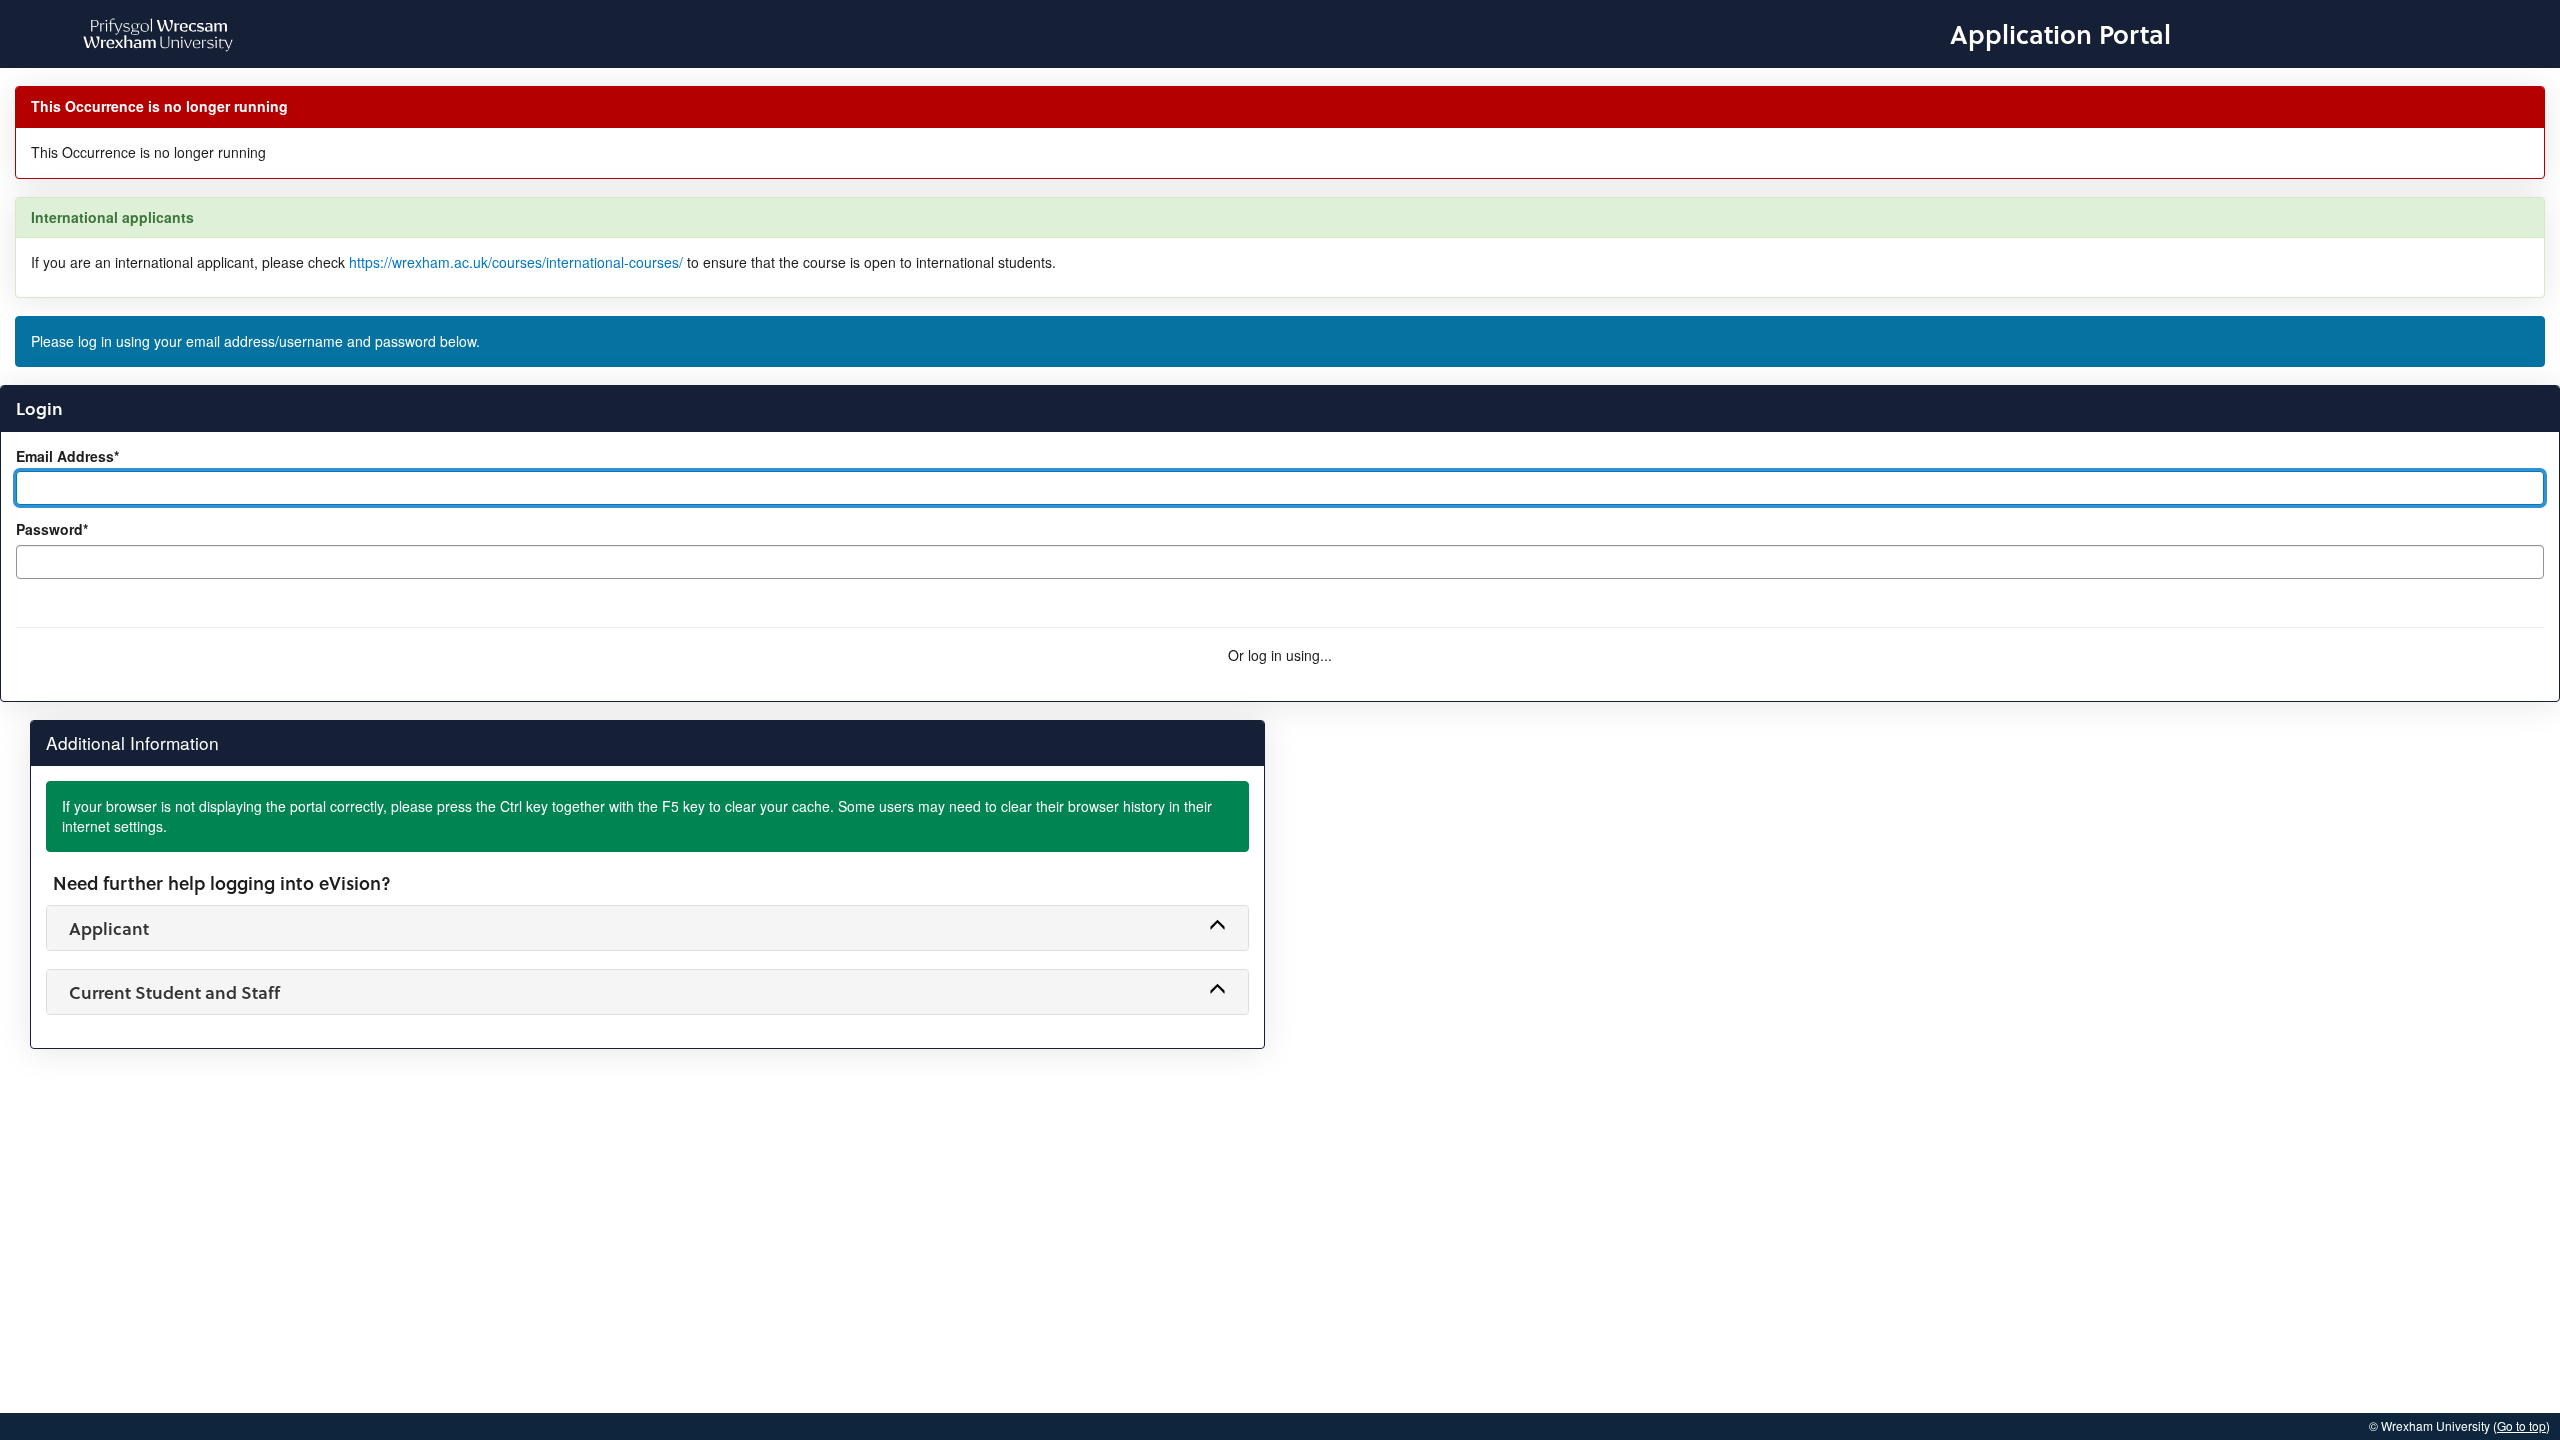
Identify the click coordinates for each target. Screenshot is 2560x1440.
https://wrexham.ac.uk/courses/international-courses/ (516, 262)
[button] (647, 928)
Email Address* (67, 456)
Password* (52, 529)
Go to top (2521, 1425)
